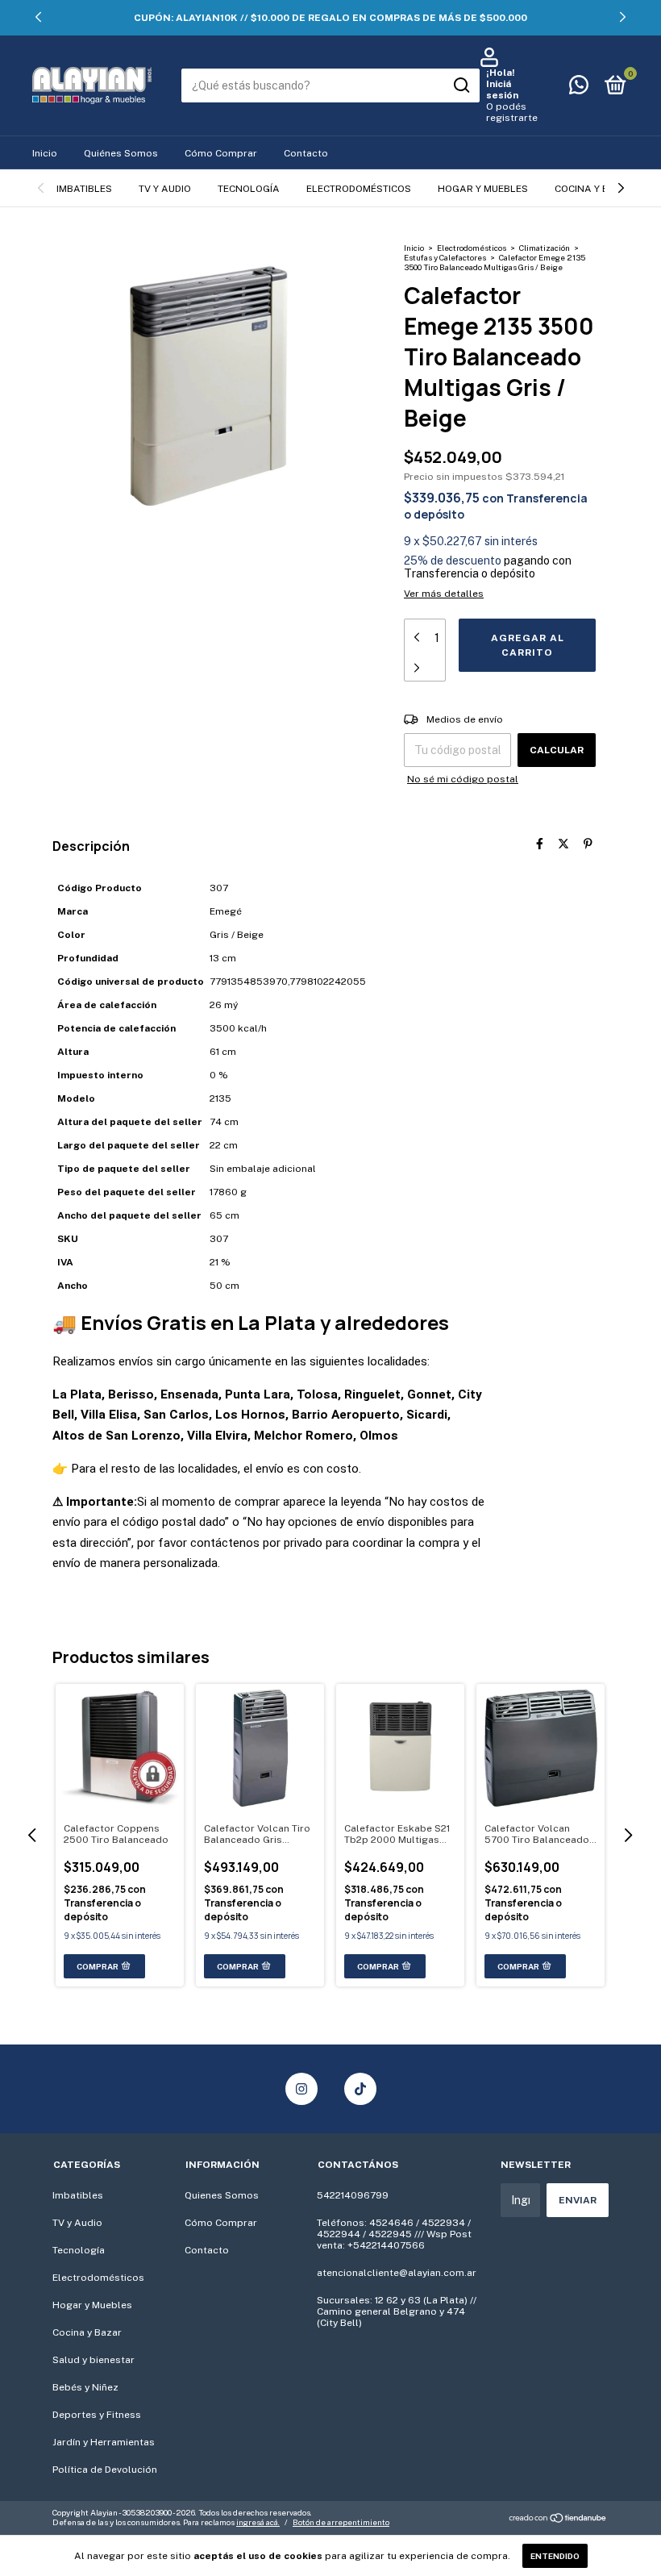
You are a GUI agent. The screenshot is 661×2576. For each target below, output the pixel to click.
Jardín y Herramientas (104, 2442)
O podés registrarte (512, 112)
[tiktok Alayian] (360, 2089)
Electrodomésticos (359, 189)
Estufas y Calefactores (445, 257)
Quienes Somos (222, 2195)
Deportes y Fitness (97, 2415)
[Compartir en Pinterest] (588, 844)
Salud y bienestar (94, 2360)
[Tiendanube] (558, 2520)
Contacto (306, 153)
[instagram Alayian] (301, 2089)
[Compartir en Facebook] (540, 844)
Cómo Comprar (221, 153)
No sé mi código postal (463, 779)
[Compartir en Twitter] (563, 844)
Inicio (45, 153)
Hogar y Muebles (483, 189)
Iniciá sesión (502, 90)
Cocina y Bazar (595, 189)
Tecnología (249, 189)
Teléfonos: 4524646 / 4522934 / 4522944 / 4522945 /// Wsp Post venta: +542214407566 (394, 2234)
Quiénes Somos (121, 153)
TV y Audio (165, 189)
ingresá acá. (258, 2522)
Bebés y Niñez (85, 2387)
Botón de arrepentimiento (341, 2522)
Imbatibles (84, 189)
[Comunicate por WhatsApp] (579, 89)
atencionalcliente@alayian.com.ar (397, 2273)
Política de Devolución (105, 2470)
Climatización (545, 248)
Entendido (555, 2556)
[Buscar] (461, 85)
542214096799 (353, 2195)
